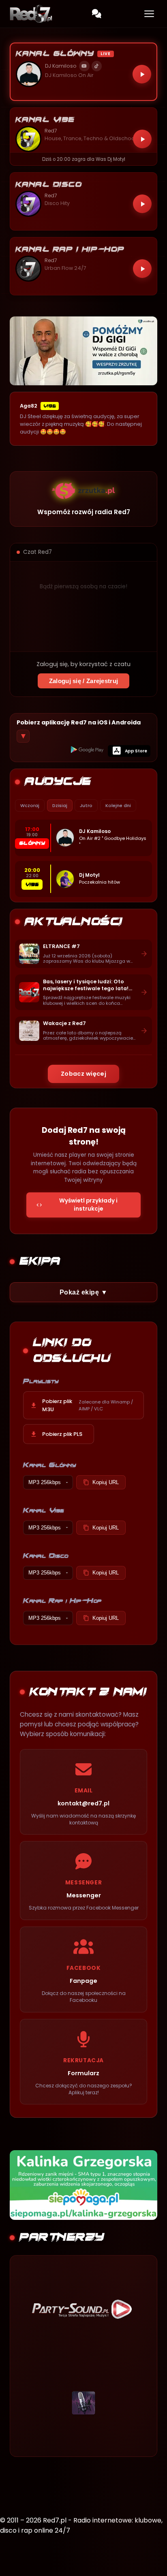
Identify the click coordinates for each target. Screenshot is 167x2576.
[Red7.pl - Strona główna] (31, 14)
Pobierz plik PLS (62, 1434)
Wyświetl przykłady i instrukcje (88, 1205)
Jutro (86, 805)
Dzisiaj (60, 805)
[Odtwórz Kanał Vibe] (142, 139)
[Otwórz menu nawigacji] (149, 14)
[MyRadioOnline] (83, 2403)
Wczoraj (30, 805)
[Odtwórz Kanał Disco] (142, 204)
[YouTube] (84, 66)
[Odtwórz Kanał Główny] (142, 74)
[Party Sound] (83, 2309)
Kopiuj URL (106, 1482)
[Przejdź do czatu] (96, 14)
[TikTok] (97, 66)
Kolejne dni (118, 805)
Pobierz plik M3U (88, 1405)
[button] (83, 72)
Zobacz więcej (84, 1074)
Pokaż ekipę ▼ (83, 1292)
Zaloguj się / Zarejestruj (84, 681)
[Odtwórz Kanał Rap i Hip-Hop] (142, 269)
